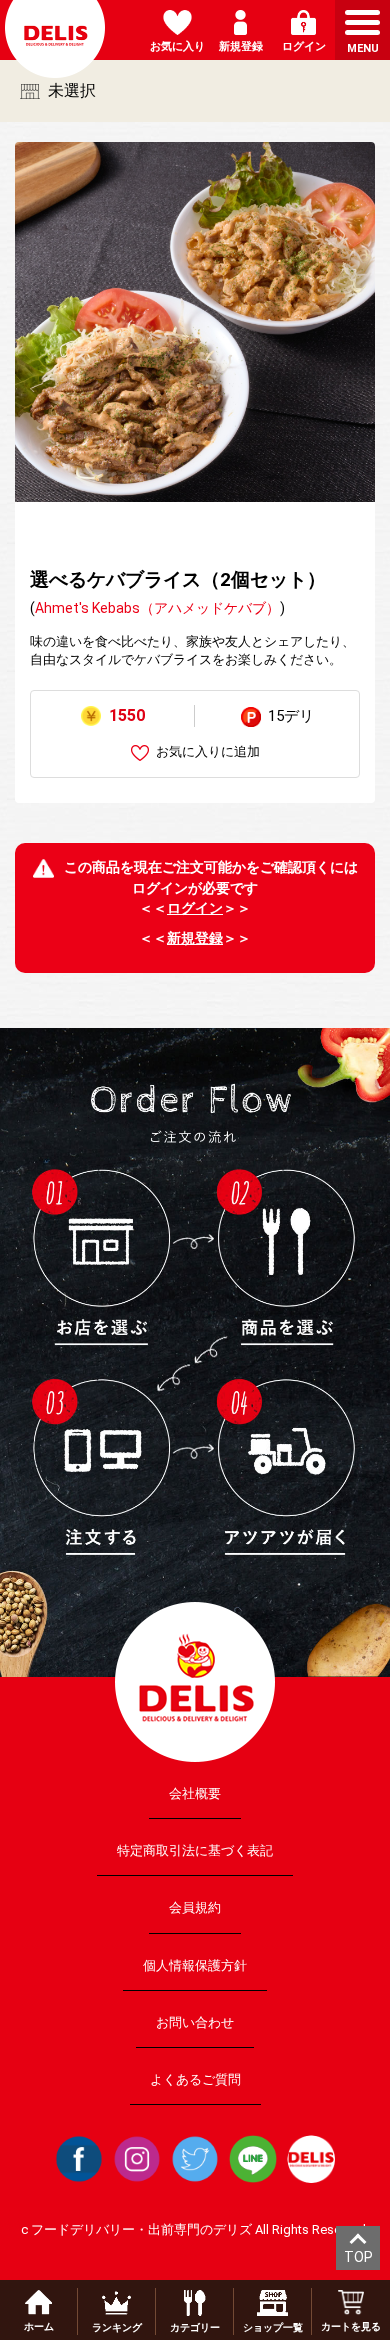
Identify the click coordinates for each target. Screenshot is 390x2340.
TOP (358, 2257)
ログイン (195, 908)
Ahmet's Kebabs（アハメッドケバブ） (157, 608)
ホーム (39, 2326)
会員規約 (195, 1907)
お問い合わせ (195, 2021)
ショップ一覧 (273, 2327)
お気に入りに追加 (208, 751)
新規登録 (195, 938)
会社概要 (195, 1793)
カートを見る (351, 2326)
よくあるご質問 (195, 2079)
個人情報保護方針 (195, 1964)
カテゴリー (195, 2327)
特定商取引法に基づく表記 (195, 1850)
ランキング (117, 2327)
